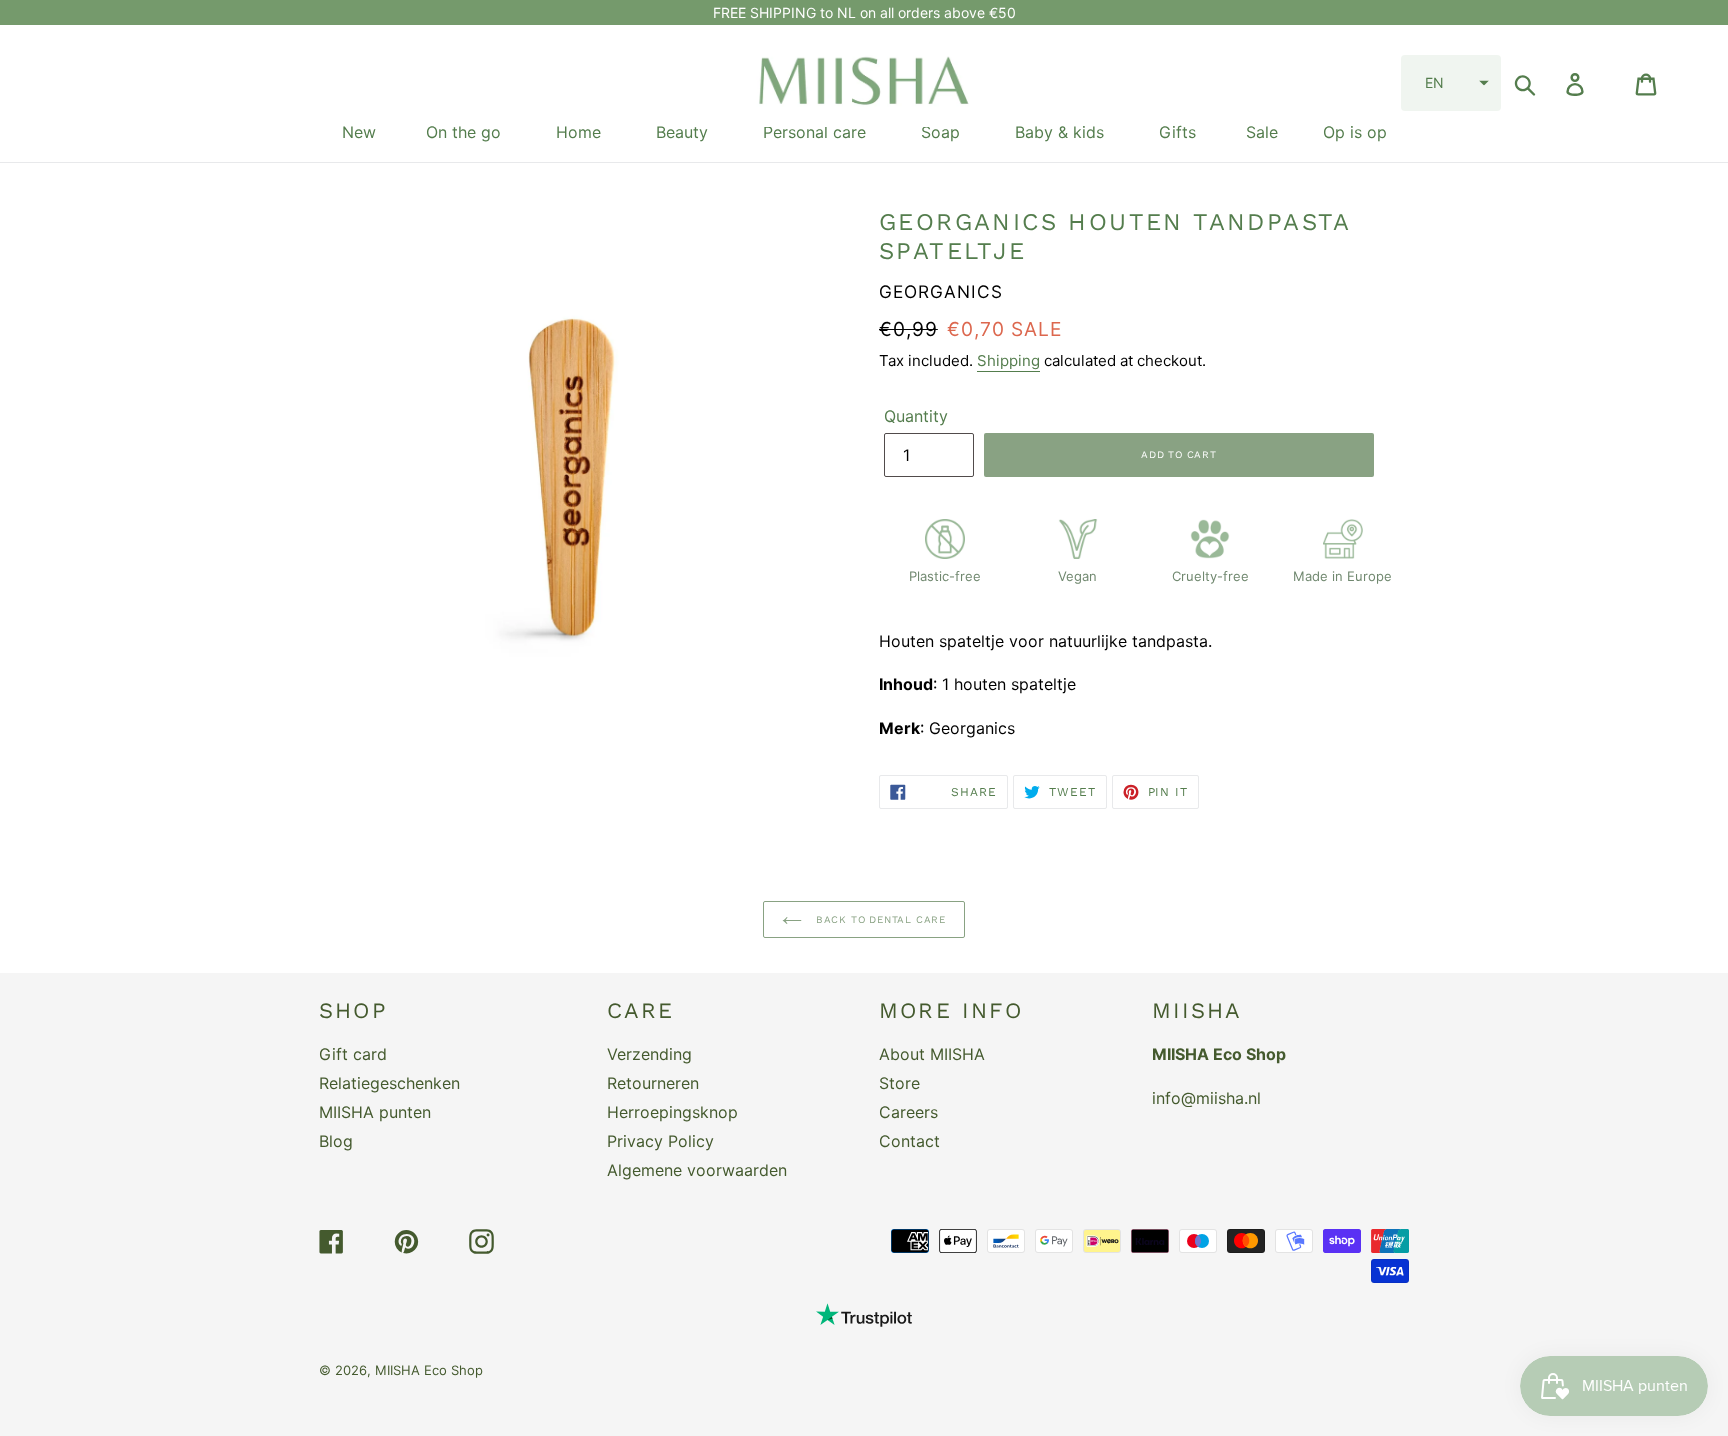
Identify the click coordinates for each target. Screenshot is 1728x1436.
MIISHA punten (375, 1112)
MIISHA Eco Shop (429, 1370)
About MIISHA (932, 1054)
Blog (336, 1141)
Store (899, 1083)
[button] (1451, 83)
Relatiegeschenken (389, 1083)
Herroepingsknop (672, 1112)
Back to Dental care (879, 919)
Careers (908, 1112)
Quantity (916, 416)
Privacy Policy (660, 1141)
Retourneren (653, 1083)
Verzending (649, 1054)
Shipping (1008, 360)
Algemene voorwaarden (697, 1170)
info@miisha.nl (1206, 1098)
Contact (909, 1141)
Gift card (353, 1054)
